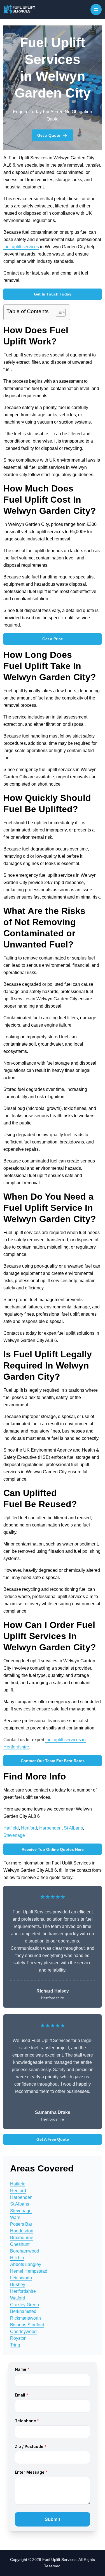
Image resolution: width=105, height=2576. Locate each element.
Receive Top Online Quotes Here (53, 1849)
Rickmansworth (25, 2318)
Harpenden (50, 1828)
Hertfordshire (23, 2291)
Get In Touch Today (53, 294)
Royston (18, 2338)
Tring (15, 2345)
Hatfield (11, 1828)
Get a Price (53, 639)
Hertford (29, 1828)
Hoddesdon (22, 2231)
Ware (15, 2217)
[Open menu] (96, 10)
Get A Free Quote (53, 2139)
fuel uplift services (21, 247)
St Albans (73, 1828)
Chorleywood (23, 2332)
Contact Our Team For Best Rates (53, 1761)
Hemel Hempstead (29, 2271)
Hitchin (17, 2258)
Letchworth (21, 2278)
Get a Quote (49, 135)
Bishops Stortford (27, 2325)
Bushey (18, 2285)
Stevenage (14, 1835)
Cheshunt (20, 2244)
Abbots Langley (26, 2264)
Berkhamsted (23, 2311)
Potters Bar (21, 2224)
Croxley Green (25, 2305)
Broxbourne (22, 2238)
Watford (18, 2298)
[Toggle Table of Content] (58, 312)
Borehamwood (25, 2251)
